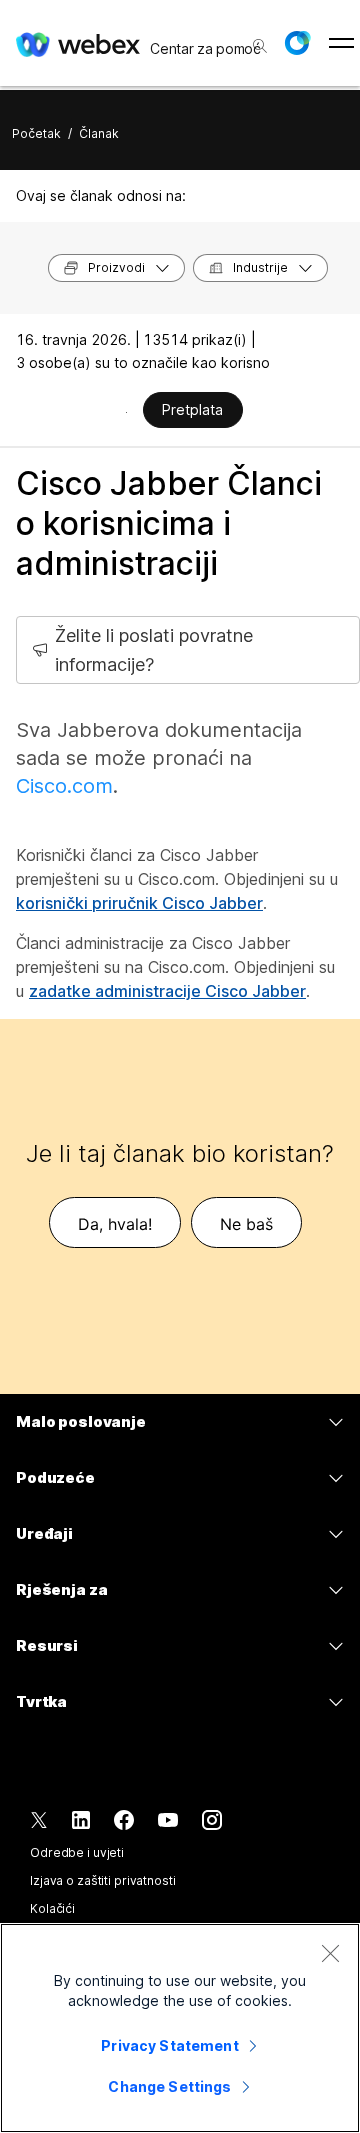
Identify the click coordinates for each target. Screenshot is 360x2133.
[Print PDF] (126, 412)
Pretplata (192, 409)
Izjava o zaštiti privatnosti (103, 1880)
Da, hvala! (115, 1224)
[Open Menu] (341, 43)
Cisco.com (64, 786)
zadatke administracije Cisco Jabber (167, 991)
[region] (180, 2028)
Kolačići (52, 1908)
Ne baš (246, 1224)
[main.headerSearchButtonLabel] (258, 39)
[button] (297, 43)
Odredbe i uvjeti (77, 1852)
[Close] (330, 1953)
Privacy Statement (169, 2045)
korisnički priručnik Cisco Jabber (139, 903)
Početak (36, 133)
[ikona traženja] (260, 46)
